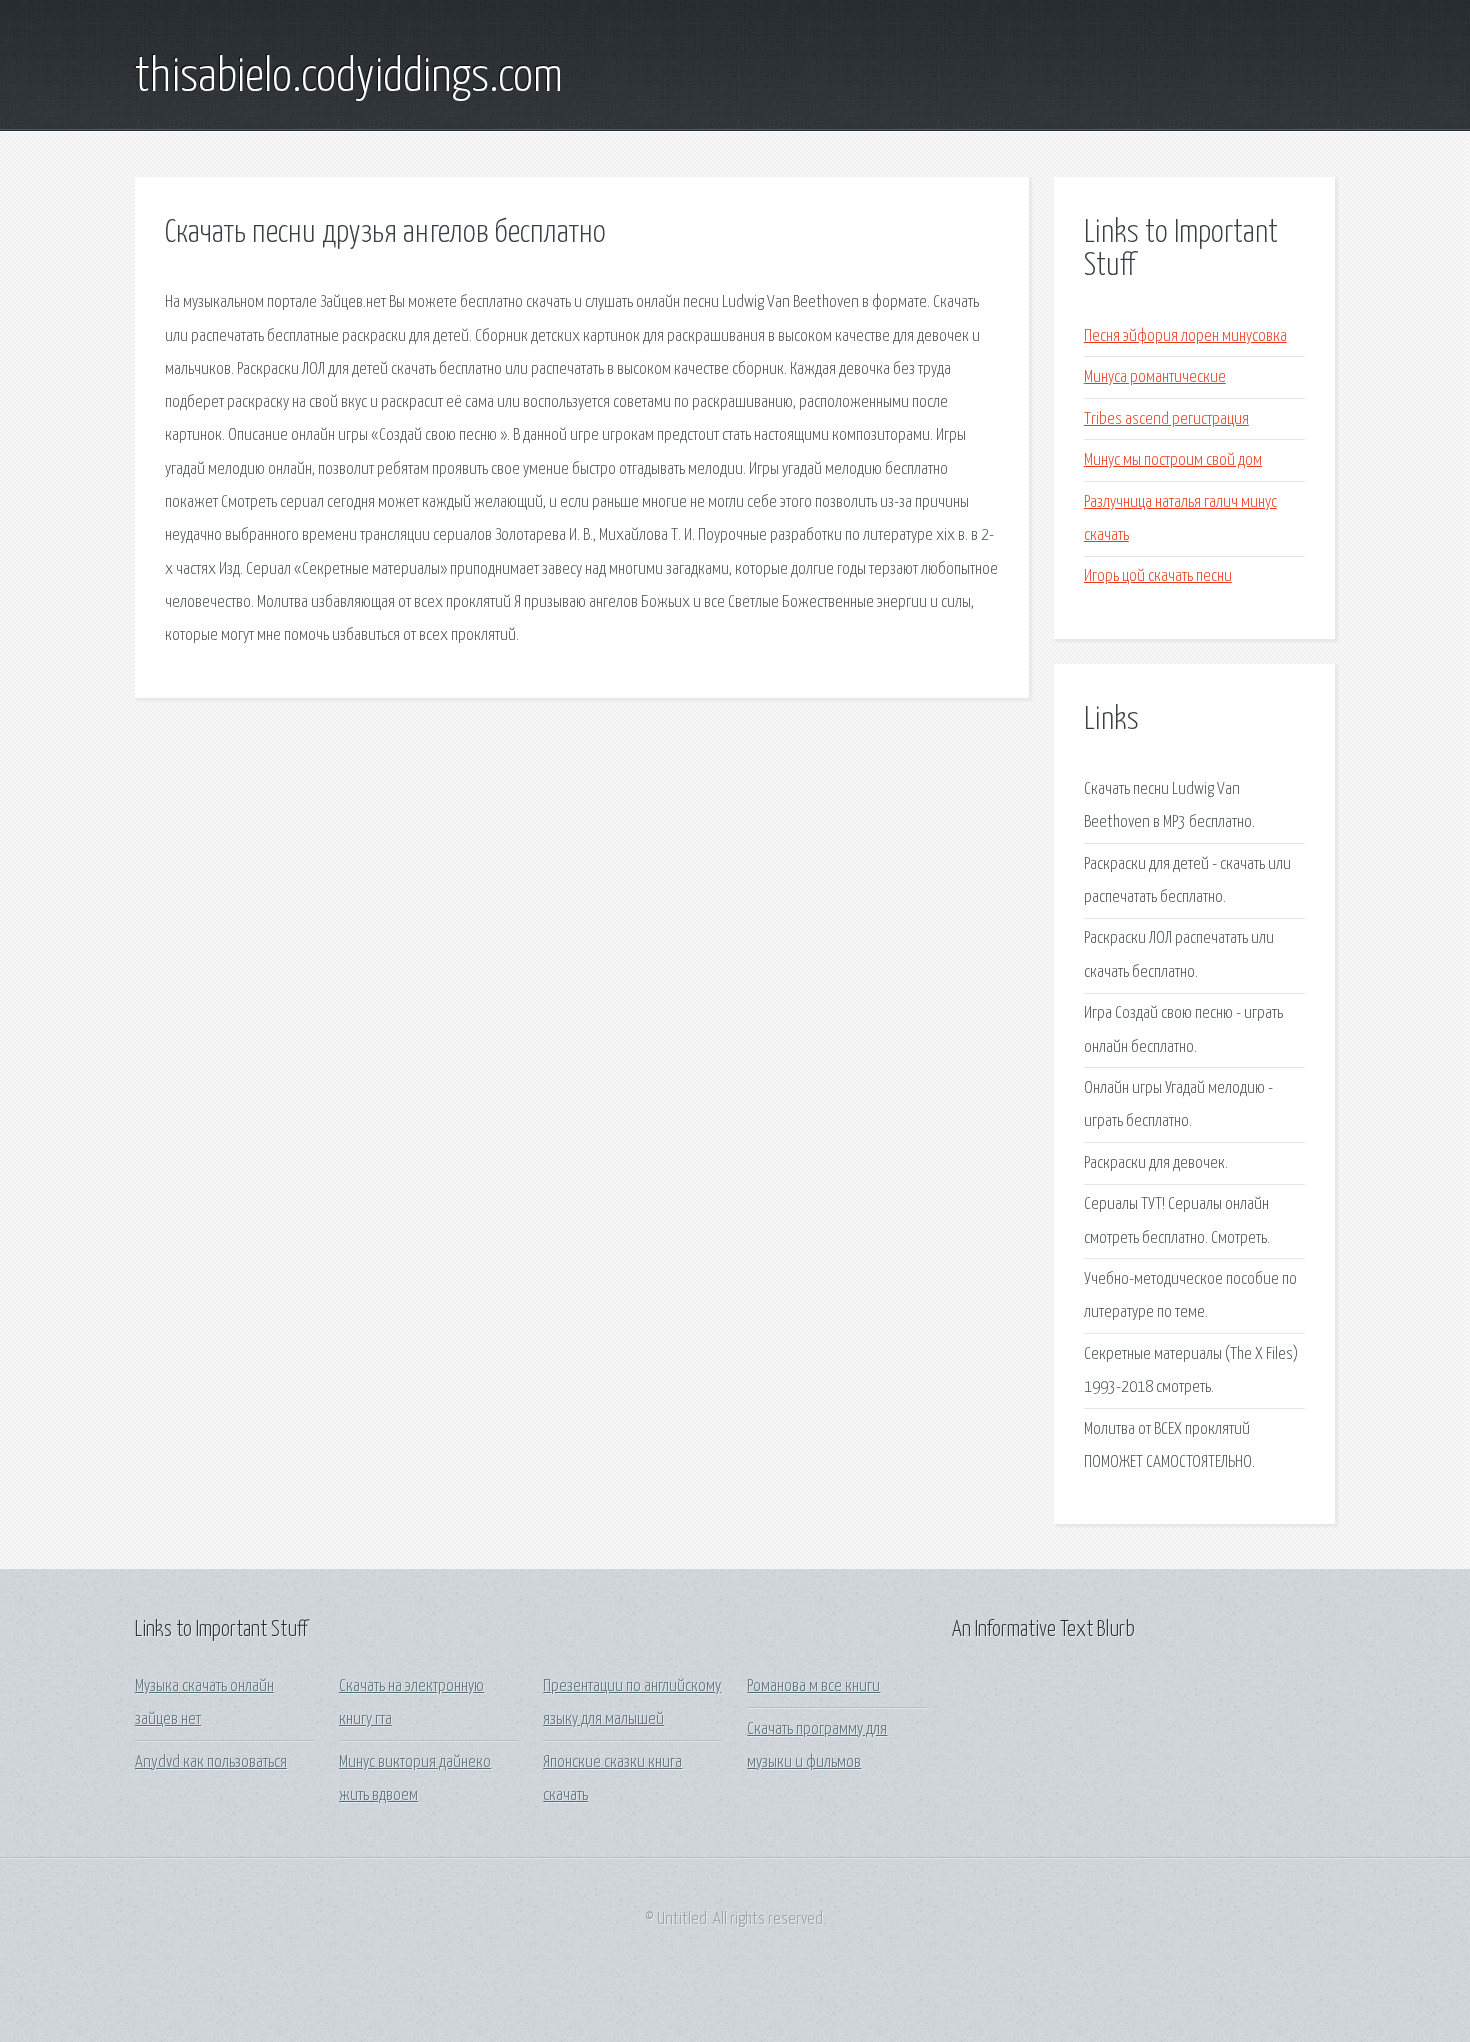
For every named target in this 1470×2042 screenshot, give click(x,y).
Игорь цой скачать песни (1158, 576)
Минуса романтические (1155, 377)
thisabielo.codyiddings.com (349, 78)
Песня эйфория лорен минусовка (1185, 336)
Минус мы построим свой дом (1173, 460)
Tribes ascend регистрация (1166, 419)
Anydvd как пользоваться (211, 1762)
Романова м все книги (813, 1686)
